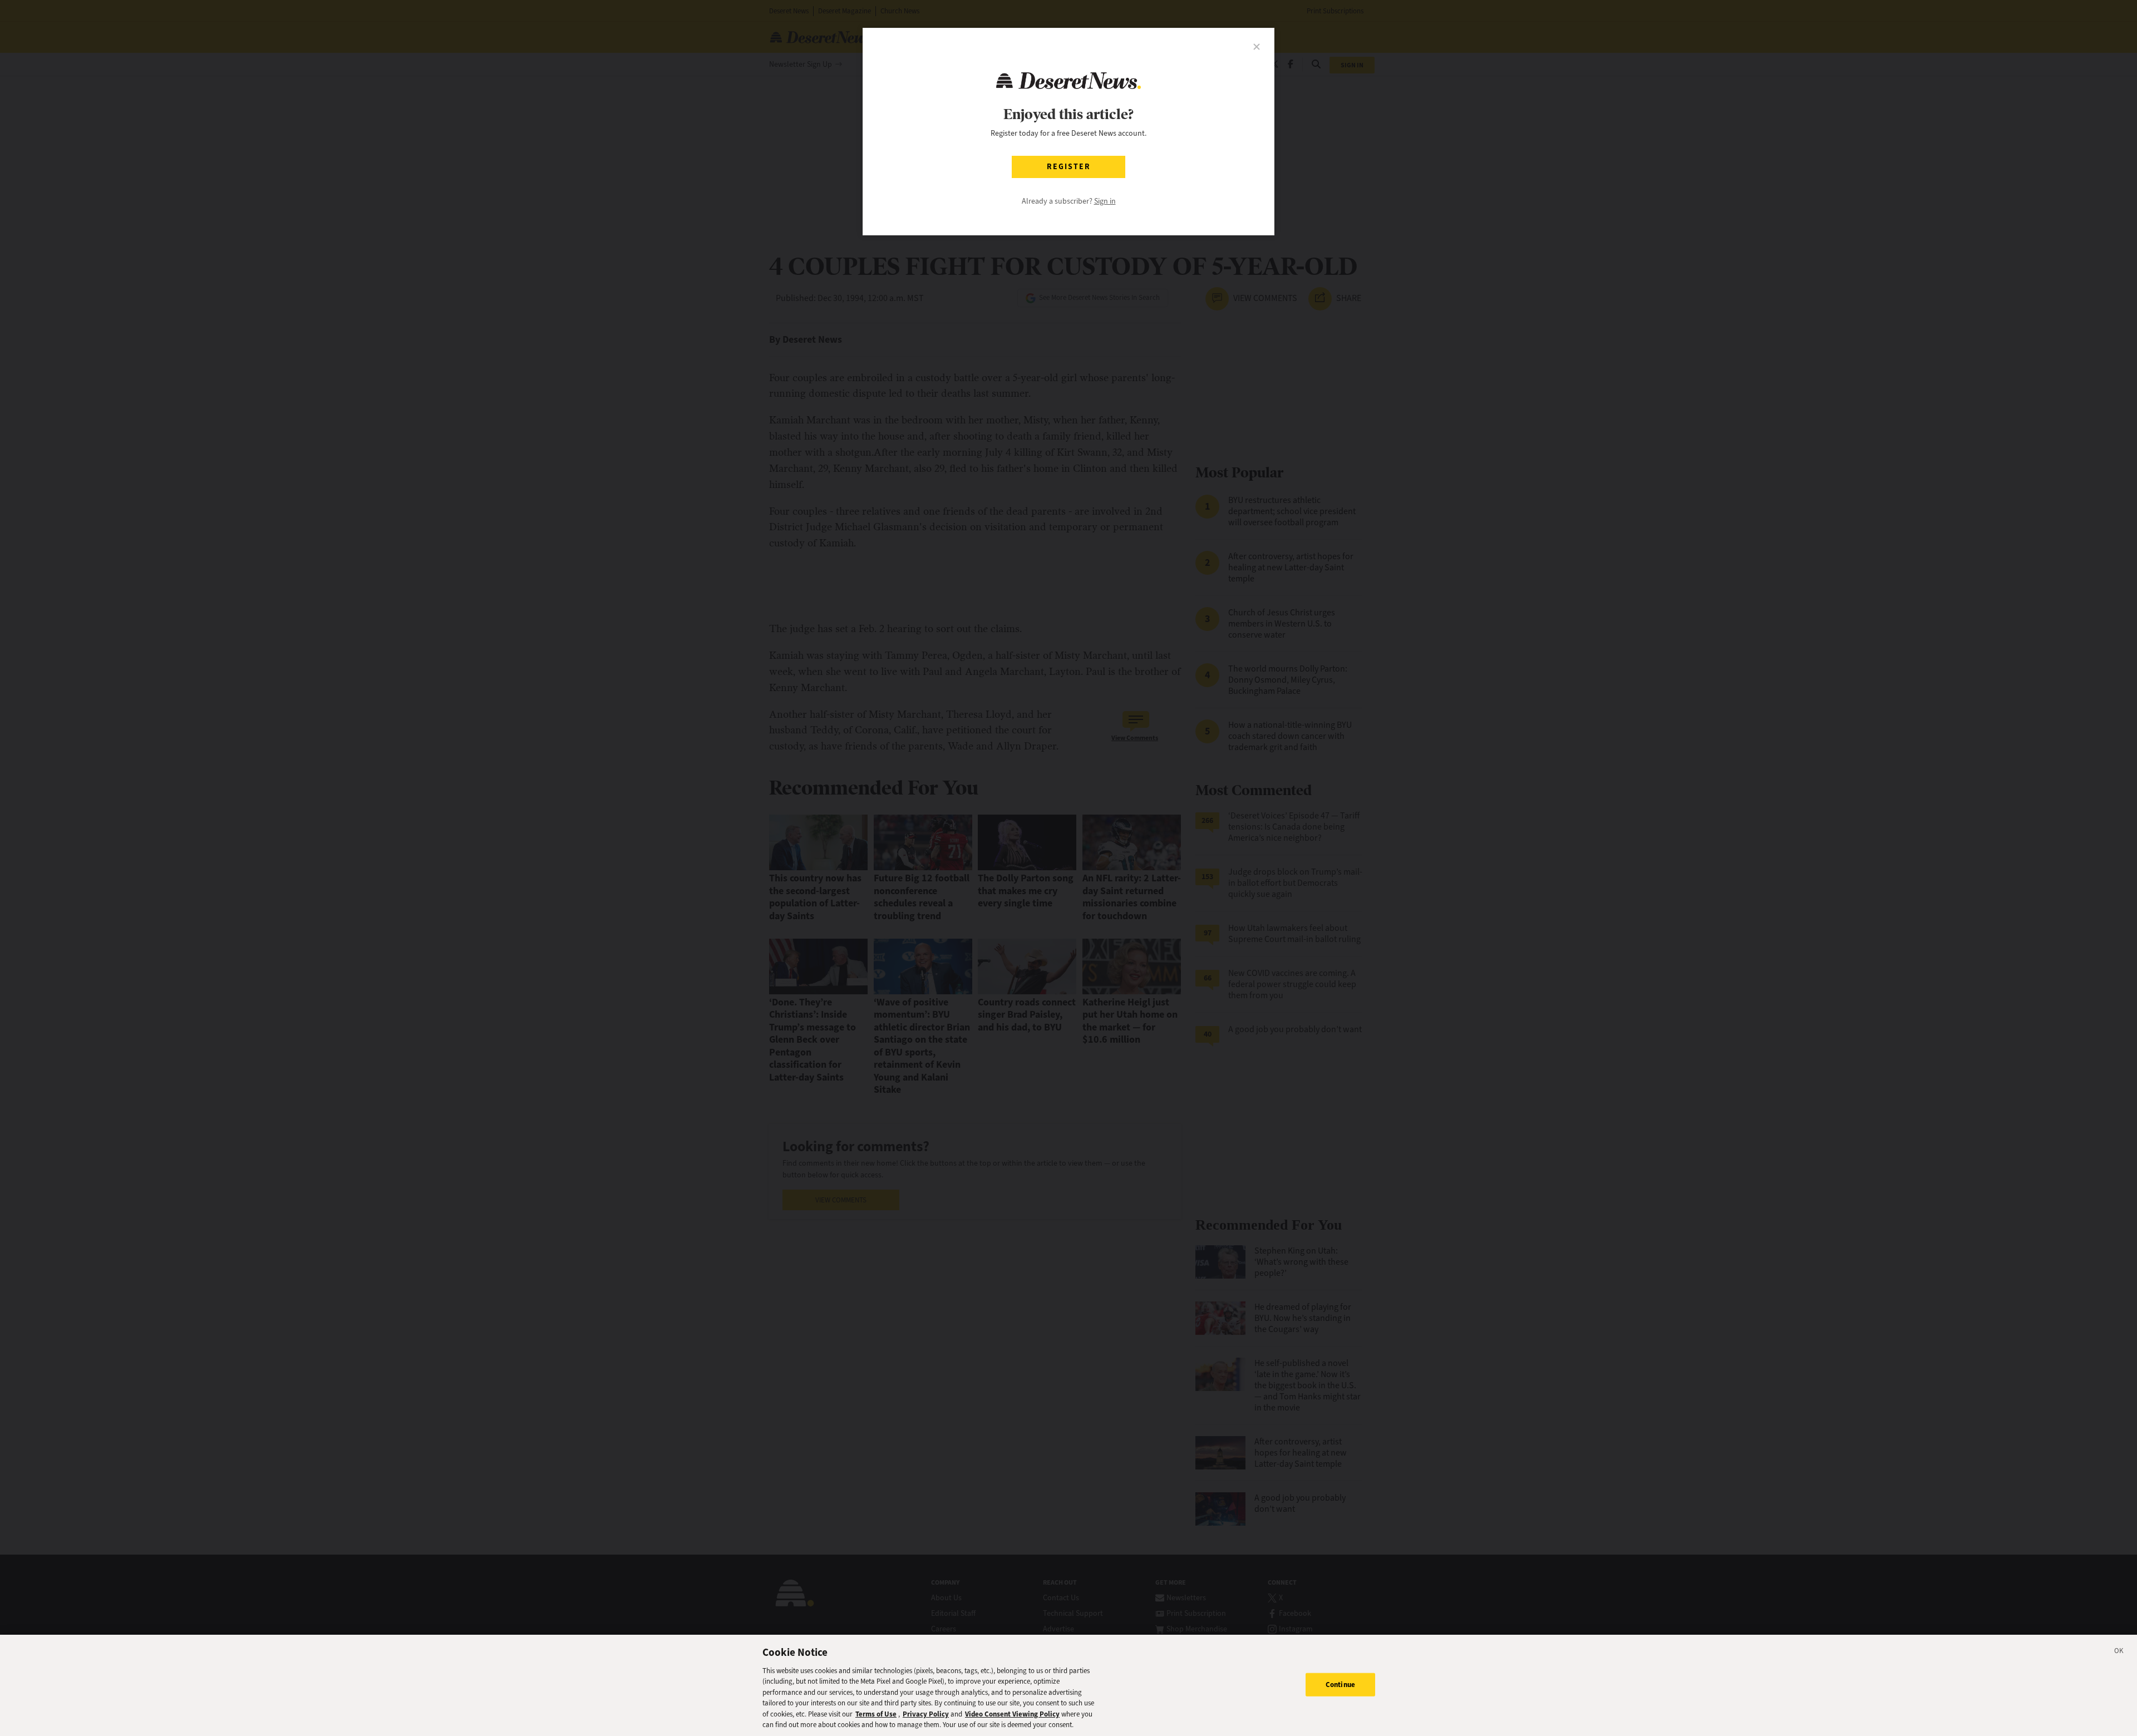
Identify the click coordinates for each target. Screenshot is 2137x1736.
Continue (1340, 1685)
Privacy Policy (926, 1714)
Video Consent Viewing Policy (1012, 1714)
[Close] (2119, 1653)
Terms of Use (876, 1714)
